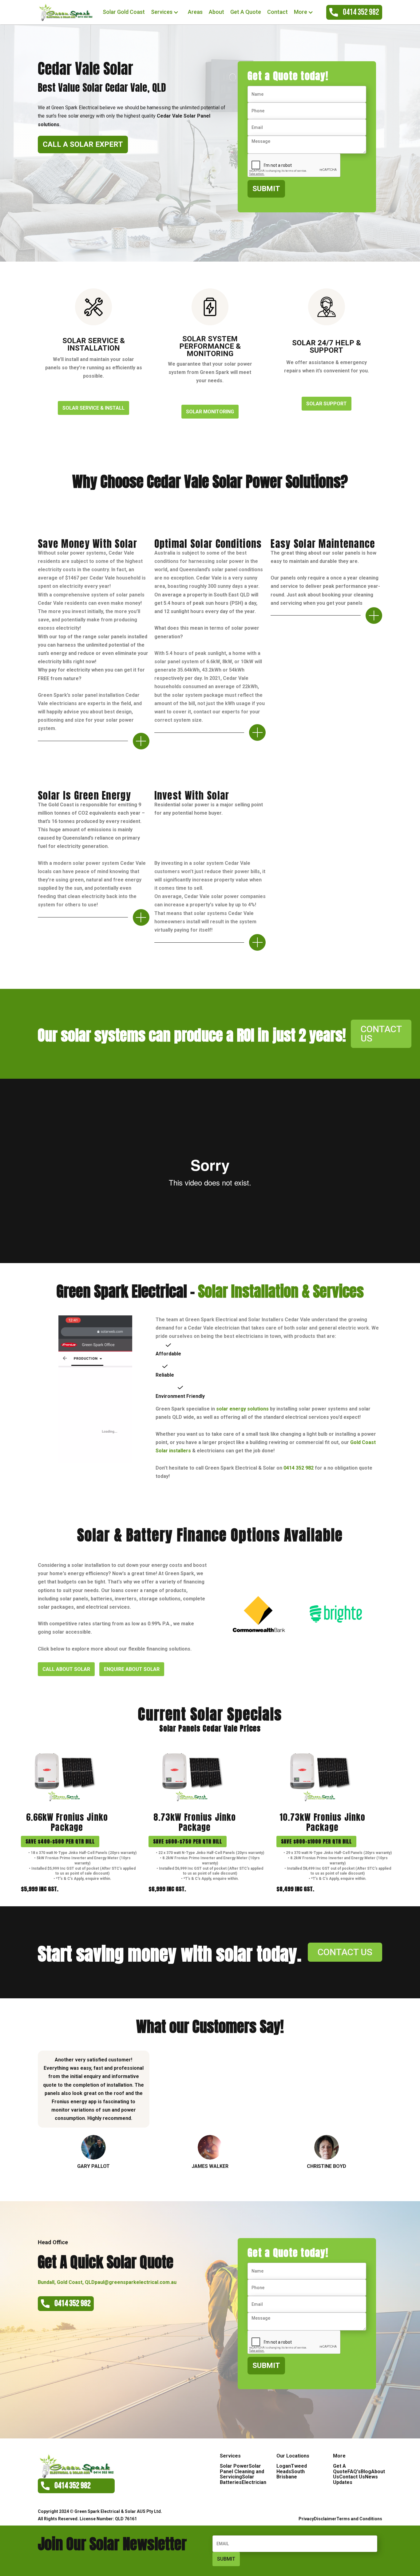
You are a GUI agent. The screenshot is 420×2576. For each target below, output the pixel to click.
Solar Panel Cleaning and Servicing (242, 2471)
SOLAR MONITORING (210, 412)
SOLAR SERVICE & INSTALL (93, 408)
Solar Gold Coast (124, 12)
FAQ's (354, 2472)
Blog (366, 2472)
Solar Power (234, 2466)
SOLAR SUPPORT (327, 404)
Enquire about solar (132, 1669)
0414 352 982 (299, 1468)
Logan (284, 2466)
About (216, 12)
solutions (242, 1409)
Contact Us (352, 2477)
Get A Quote (246, 12)
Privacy (306, 2519)
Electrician (254, 2482)
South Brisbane (291, 2474)
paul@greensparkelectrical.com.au (136, 2282)
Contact (277, 12)
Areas (195, 12)
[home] (65, 12)
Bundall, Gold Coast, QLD (66, 2282)
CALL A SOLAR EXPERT (83, 144)
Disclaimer (325, 2519)
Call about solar (66, 1669)
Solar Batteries (237, 2480)
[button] (166, 12)
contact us (381, 1034)
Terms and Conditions (359, 2519)
